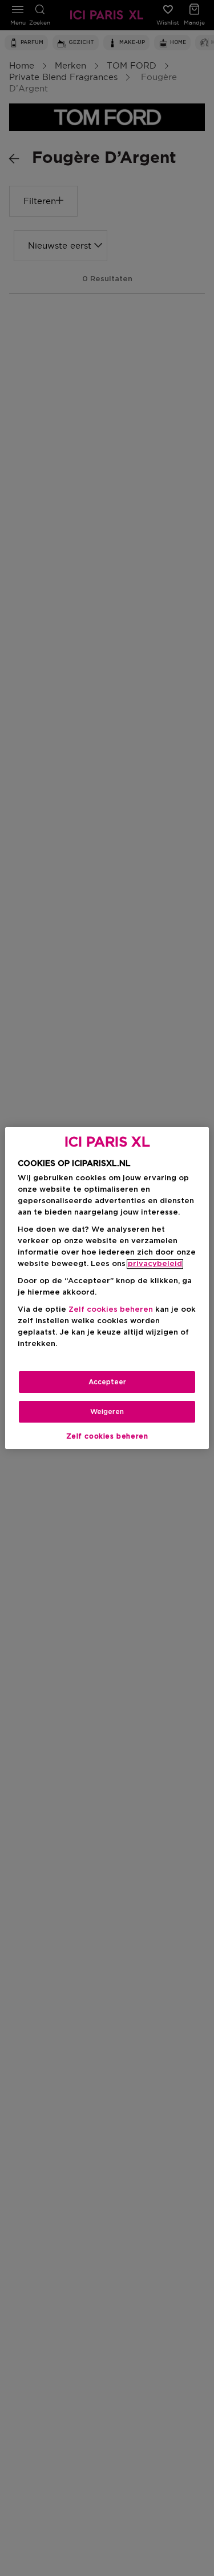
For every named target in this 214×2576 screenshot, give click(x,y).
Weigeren (107, 1412)
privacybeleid (155, 1264)
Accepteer (107, 1382)
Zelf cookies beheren (107, 1436)
